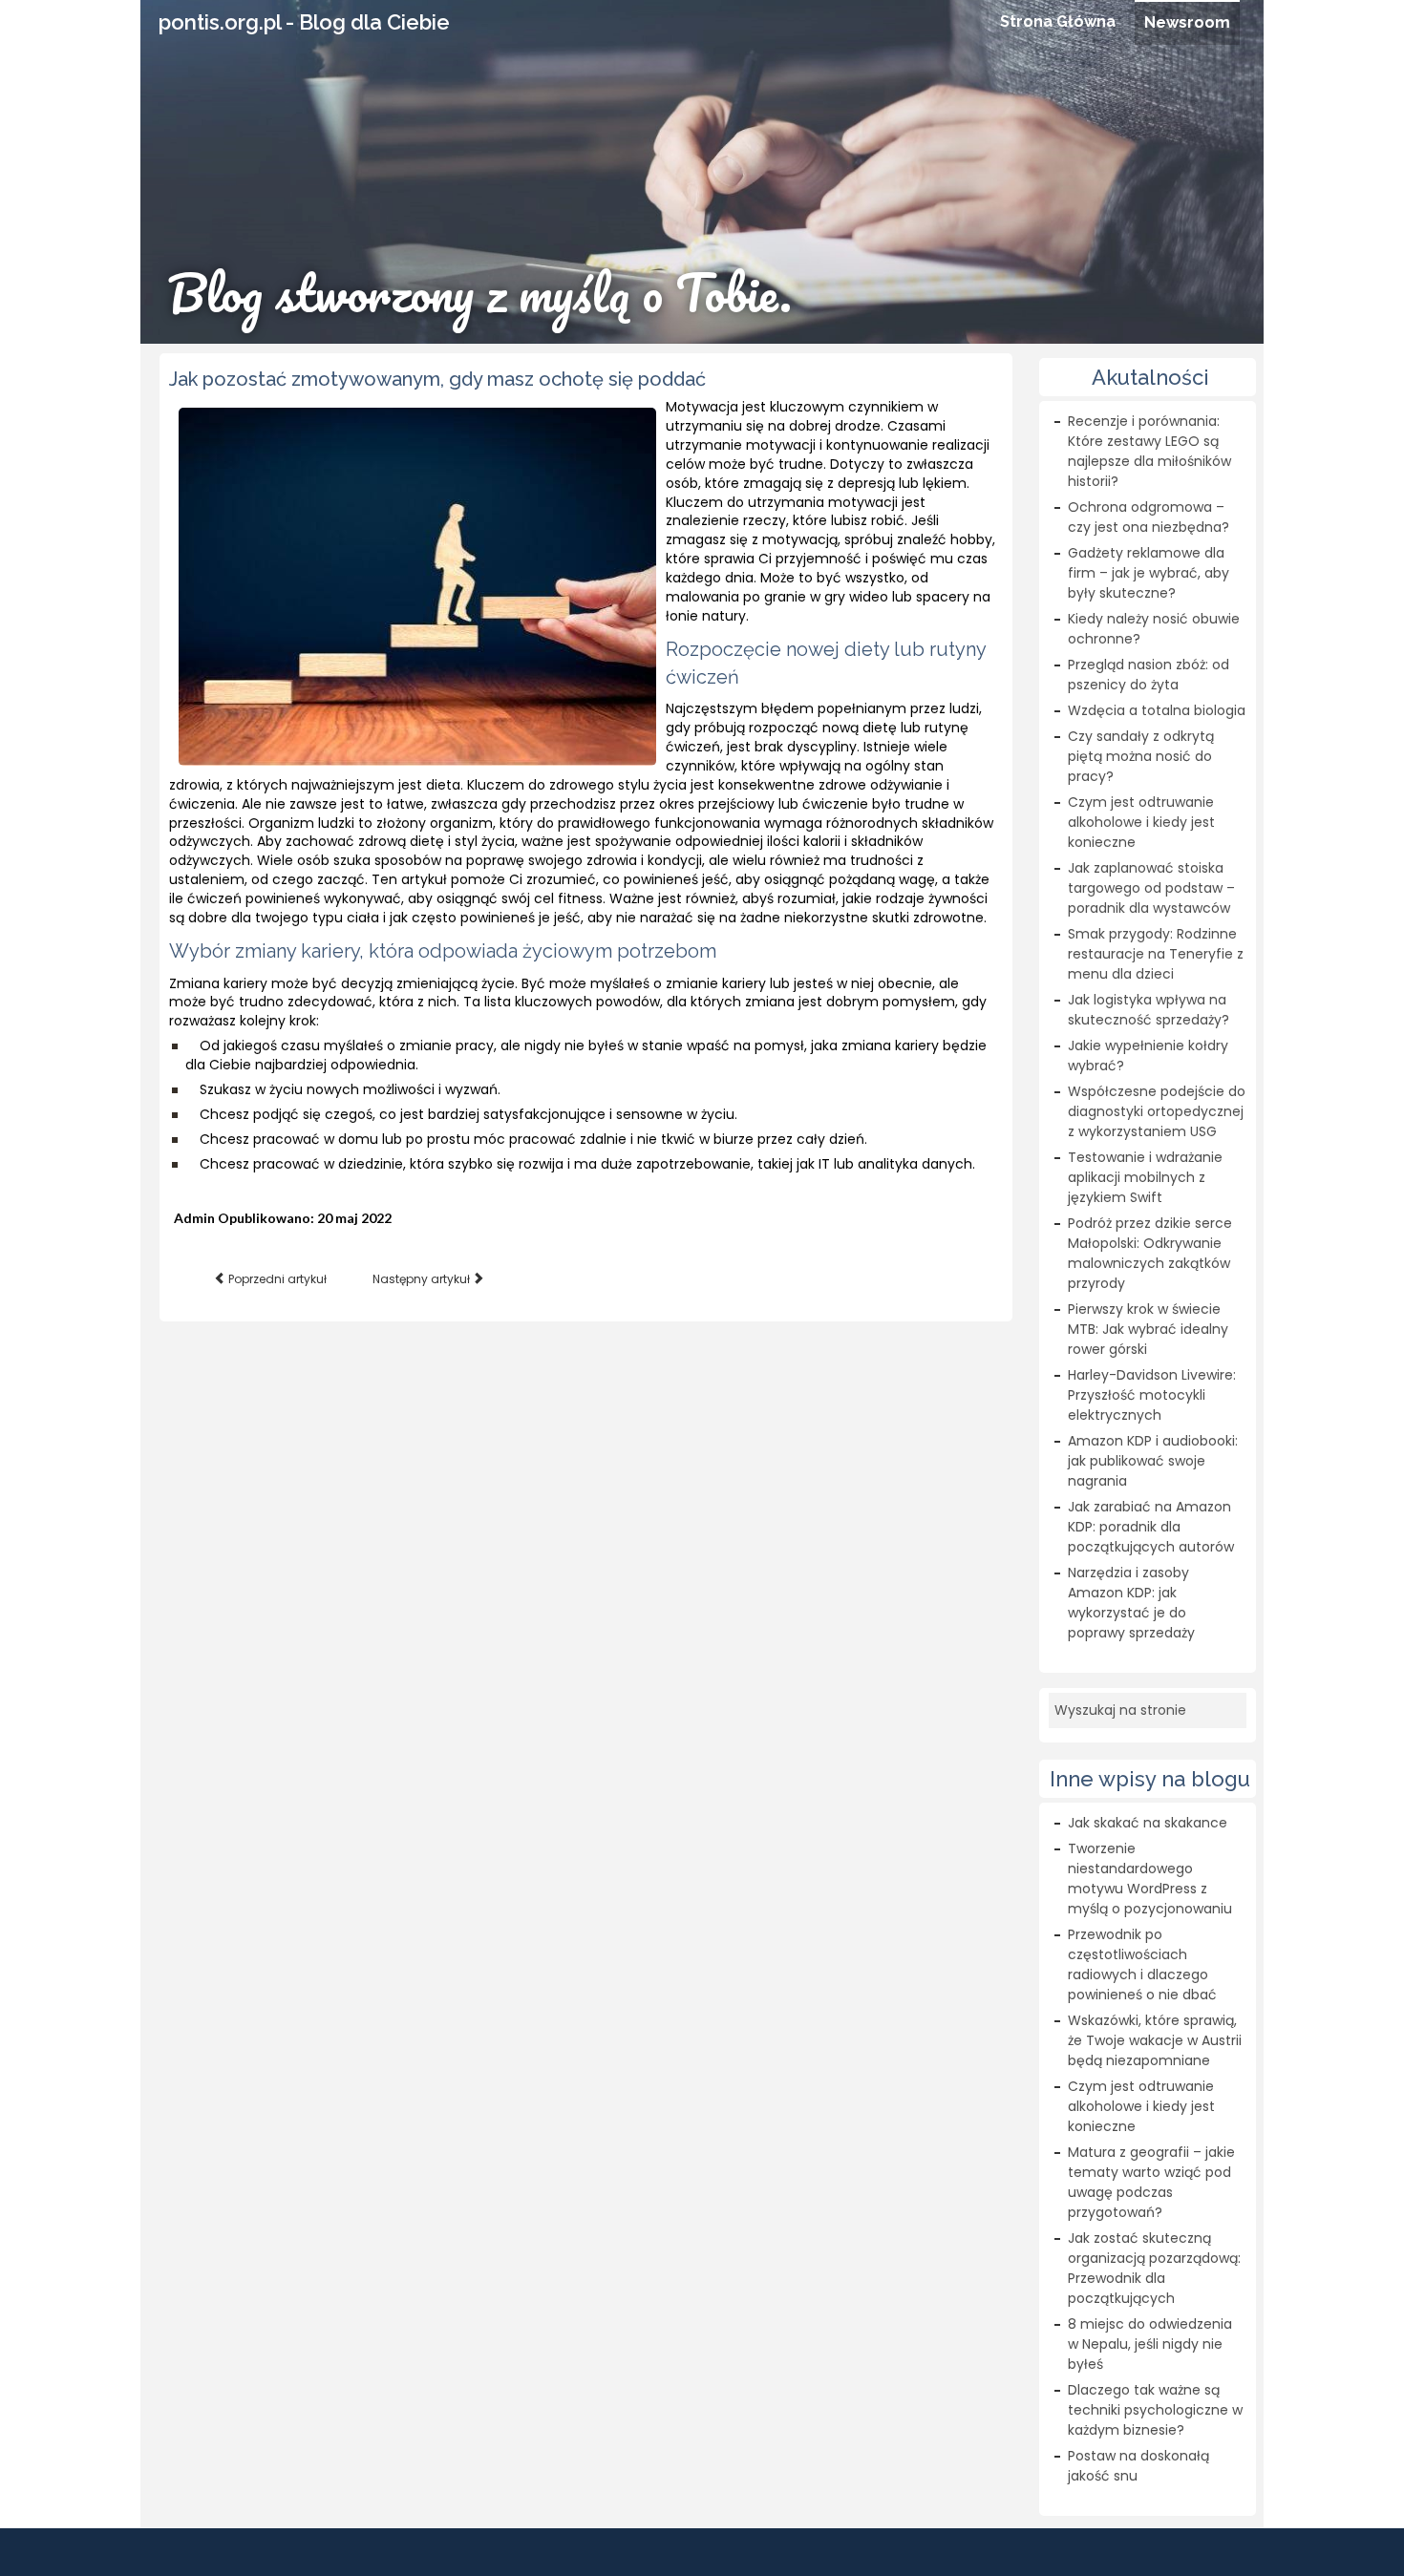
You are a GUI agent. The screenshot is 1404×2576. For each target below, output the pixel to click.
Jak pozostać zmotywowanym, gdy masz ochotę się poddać (437, 379)
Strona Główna (1058, 21)
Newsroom (1187, 22)
